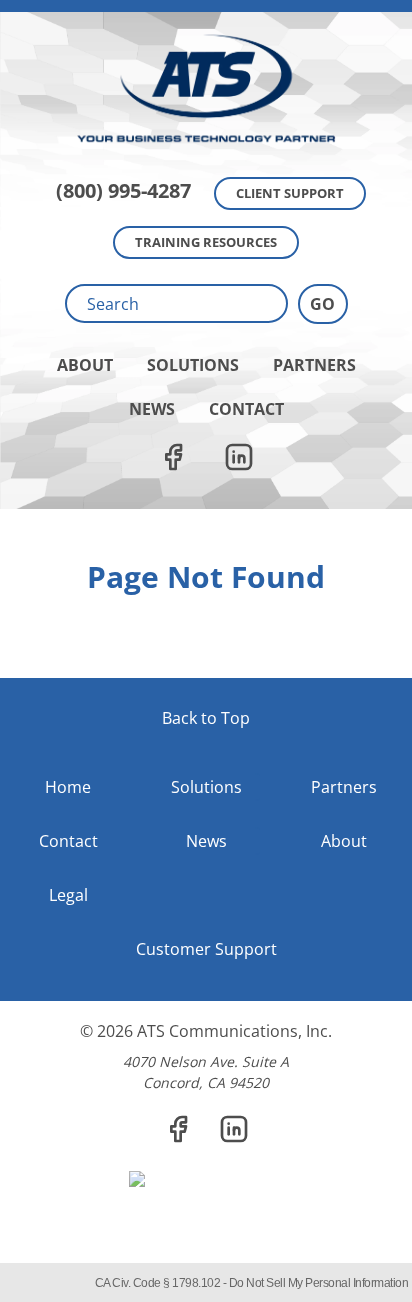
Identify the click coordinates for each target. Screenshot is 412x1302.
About (85, 365)
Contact (246, 409)
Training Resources (206, 242)
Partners (314, 365)
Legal (68, 895)
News (152, 409)
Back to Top (206, 718)
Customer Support (206, 949)
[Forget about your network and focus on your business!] (206, 6)
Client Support (290, 193)
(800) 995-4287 (123, 190)
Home (68, 787)
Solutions (193, 365)
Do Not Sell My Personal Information (319, 1283)
